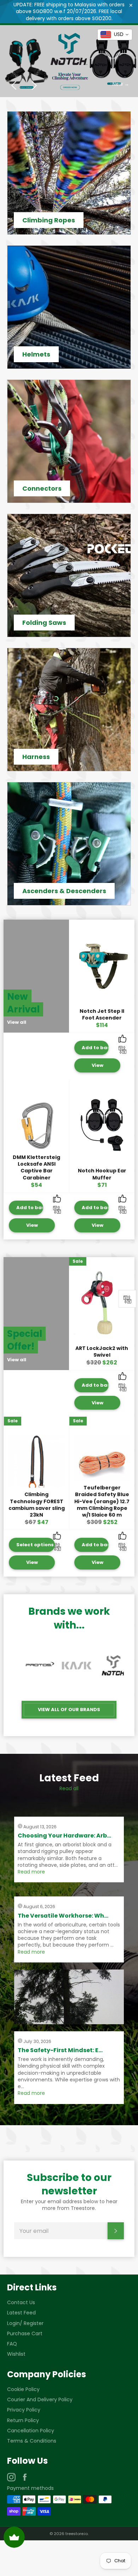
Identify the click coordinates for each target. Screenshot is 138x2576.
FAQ (12, 2344)
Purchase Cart (25, 2333)
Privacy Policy (24, 2410)
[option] (69, 61)
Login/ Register (25, 2323)
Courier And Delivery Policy (40, 2399)
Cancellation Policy (31, 2431)
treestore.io (77, 2534)
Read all (69, 1788)
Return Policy (23, 2420)
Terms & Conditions (32, 2441)
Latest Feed (21, 2313)
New (121, 84)
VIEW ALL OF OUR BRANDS (69, 1710)
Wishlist (16, 2354)
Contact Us (21, 2302)
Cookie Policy (23, 2389)
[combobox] (115, 35)
